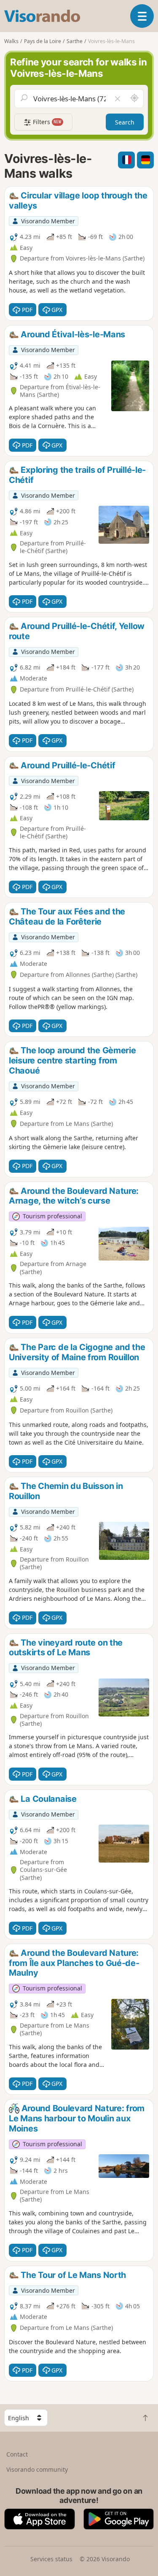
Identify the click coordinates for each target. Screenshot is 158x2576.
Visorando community (37, 2469)
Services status (51, 2559)
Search (125, 122)
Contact (17, 2454)
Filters (46, 122)
